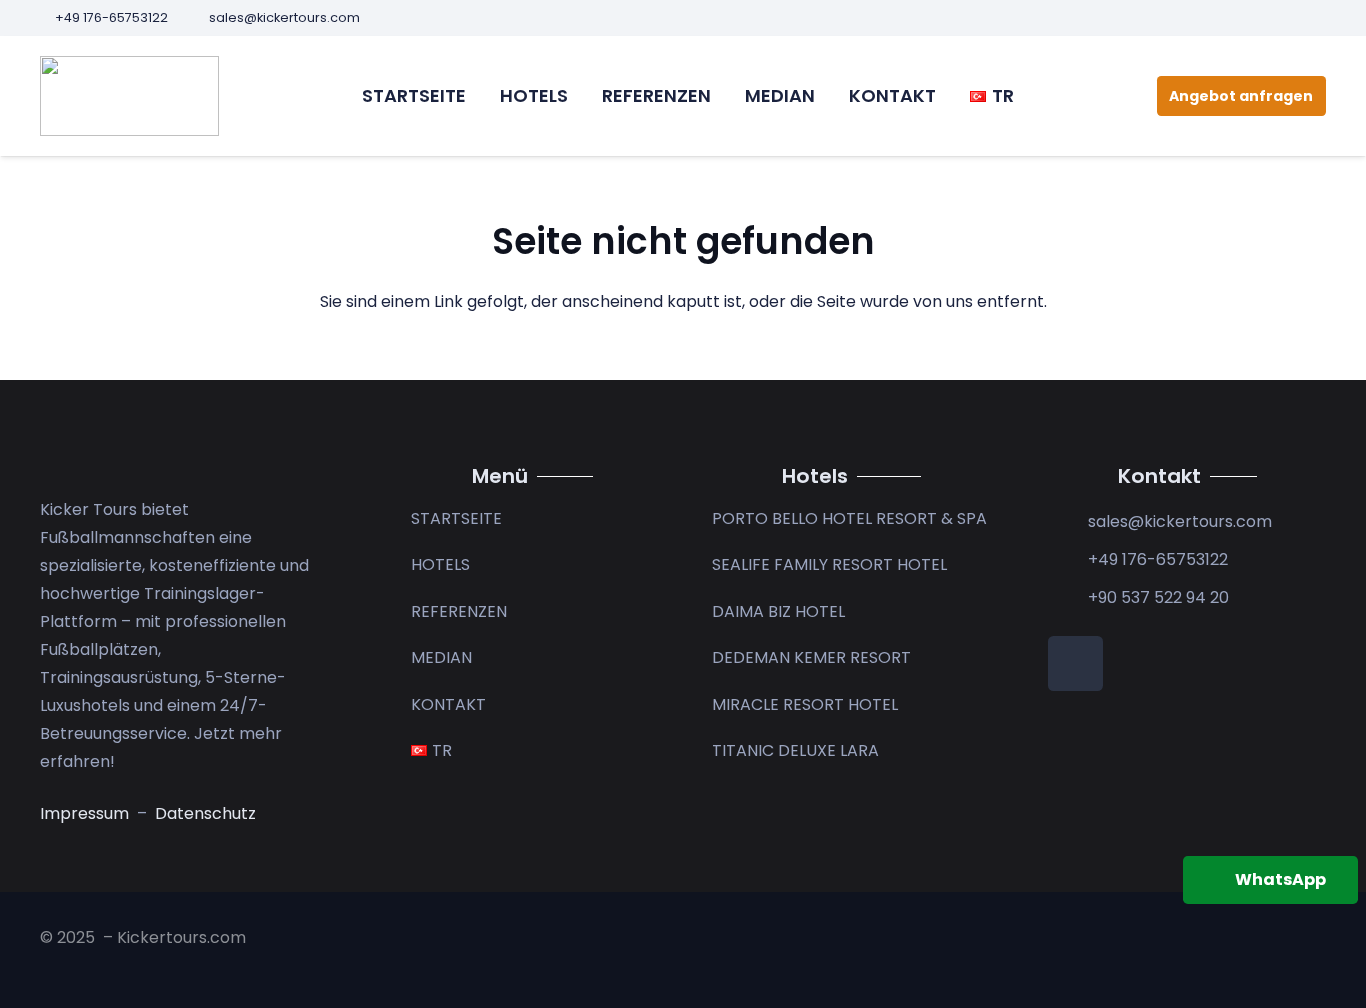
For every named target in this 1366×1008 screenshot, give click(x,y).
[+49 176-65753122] (1068, 560)
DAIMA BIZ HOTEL (778, 611)
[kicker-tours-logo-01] (129, 96)
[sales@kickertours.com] (1068, 522)
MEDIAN (441, 657)
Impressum (86, 813)
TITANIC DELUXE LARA (795, 750)
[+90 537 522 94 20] (1068, 598)
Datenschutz (205, 813)
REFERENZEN (459, 611)
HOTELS (440, 564)
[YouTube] (1319, 18)
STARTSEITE (456, 518)
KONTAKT (448, 704)
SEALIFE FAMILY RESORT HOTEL (829, 564)
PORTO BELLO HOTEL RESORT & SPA (849, 518)
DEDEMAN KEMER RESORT (811, 657)
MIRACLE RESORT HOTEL (805, 704)
